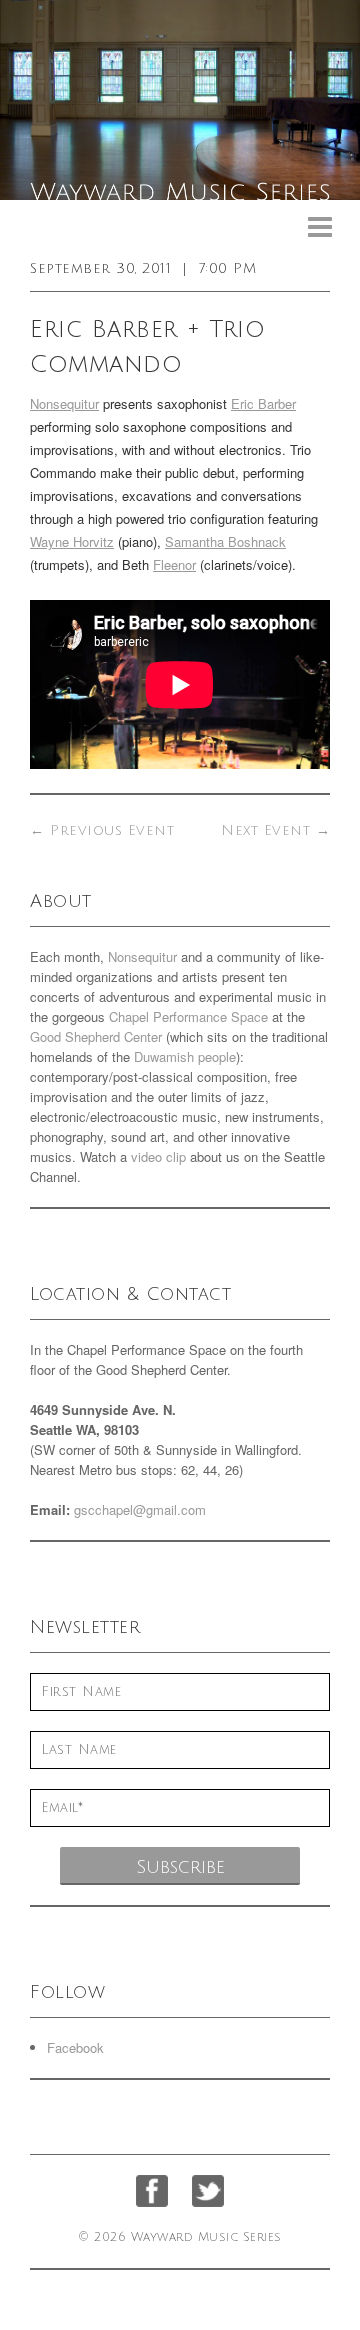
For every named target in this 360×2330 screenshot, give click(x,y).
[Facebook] (152, 2191)
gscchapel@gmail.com (140, 1509)
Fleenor (174, 564)
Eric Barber (263, 403)
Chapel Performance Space (188, 1016)
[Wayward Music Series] (180, 100)
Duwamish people (185, 1056)
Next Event (275, 830)
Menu (320, 227)
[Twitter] (208, 2191)
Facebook (75, 2047)
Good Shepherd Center (96, 1036)
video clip (158, 1156)
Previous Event (102, 830)
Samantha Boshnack (225, 541)
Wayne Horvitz (72, 541)
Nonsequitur (64, 403)
